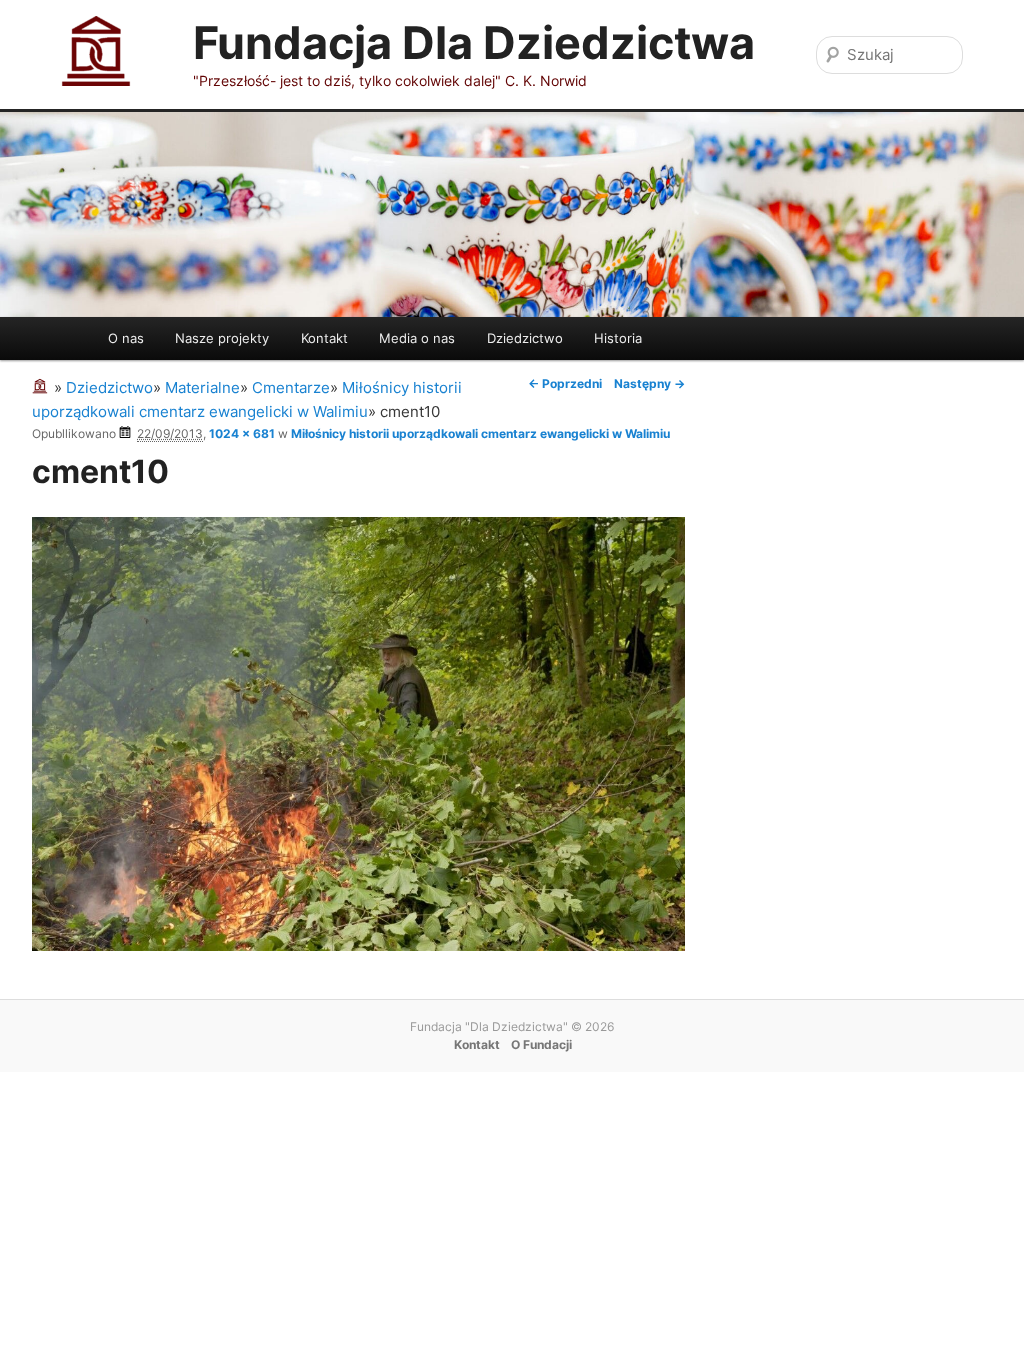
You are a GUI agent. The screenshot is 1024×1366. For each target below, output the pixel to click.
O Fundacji (541, 1044)
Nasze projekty (222, 338)
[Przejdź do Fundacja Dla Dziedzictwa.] (43, 387)
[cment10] (358, 945)
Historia (618, 338)
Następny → (649, 383)
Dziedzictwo (525, 338)
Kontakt (324, 338)
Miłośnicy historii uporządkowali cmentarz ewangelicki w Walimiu (480, 433)
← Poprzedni (565, 383)
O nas (126, 338)
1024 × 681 (242, 433)
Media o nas (417, 338)
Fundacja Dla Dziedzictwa (474, 42)
